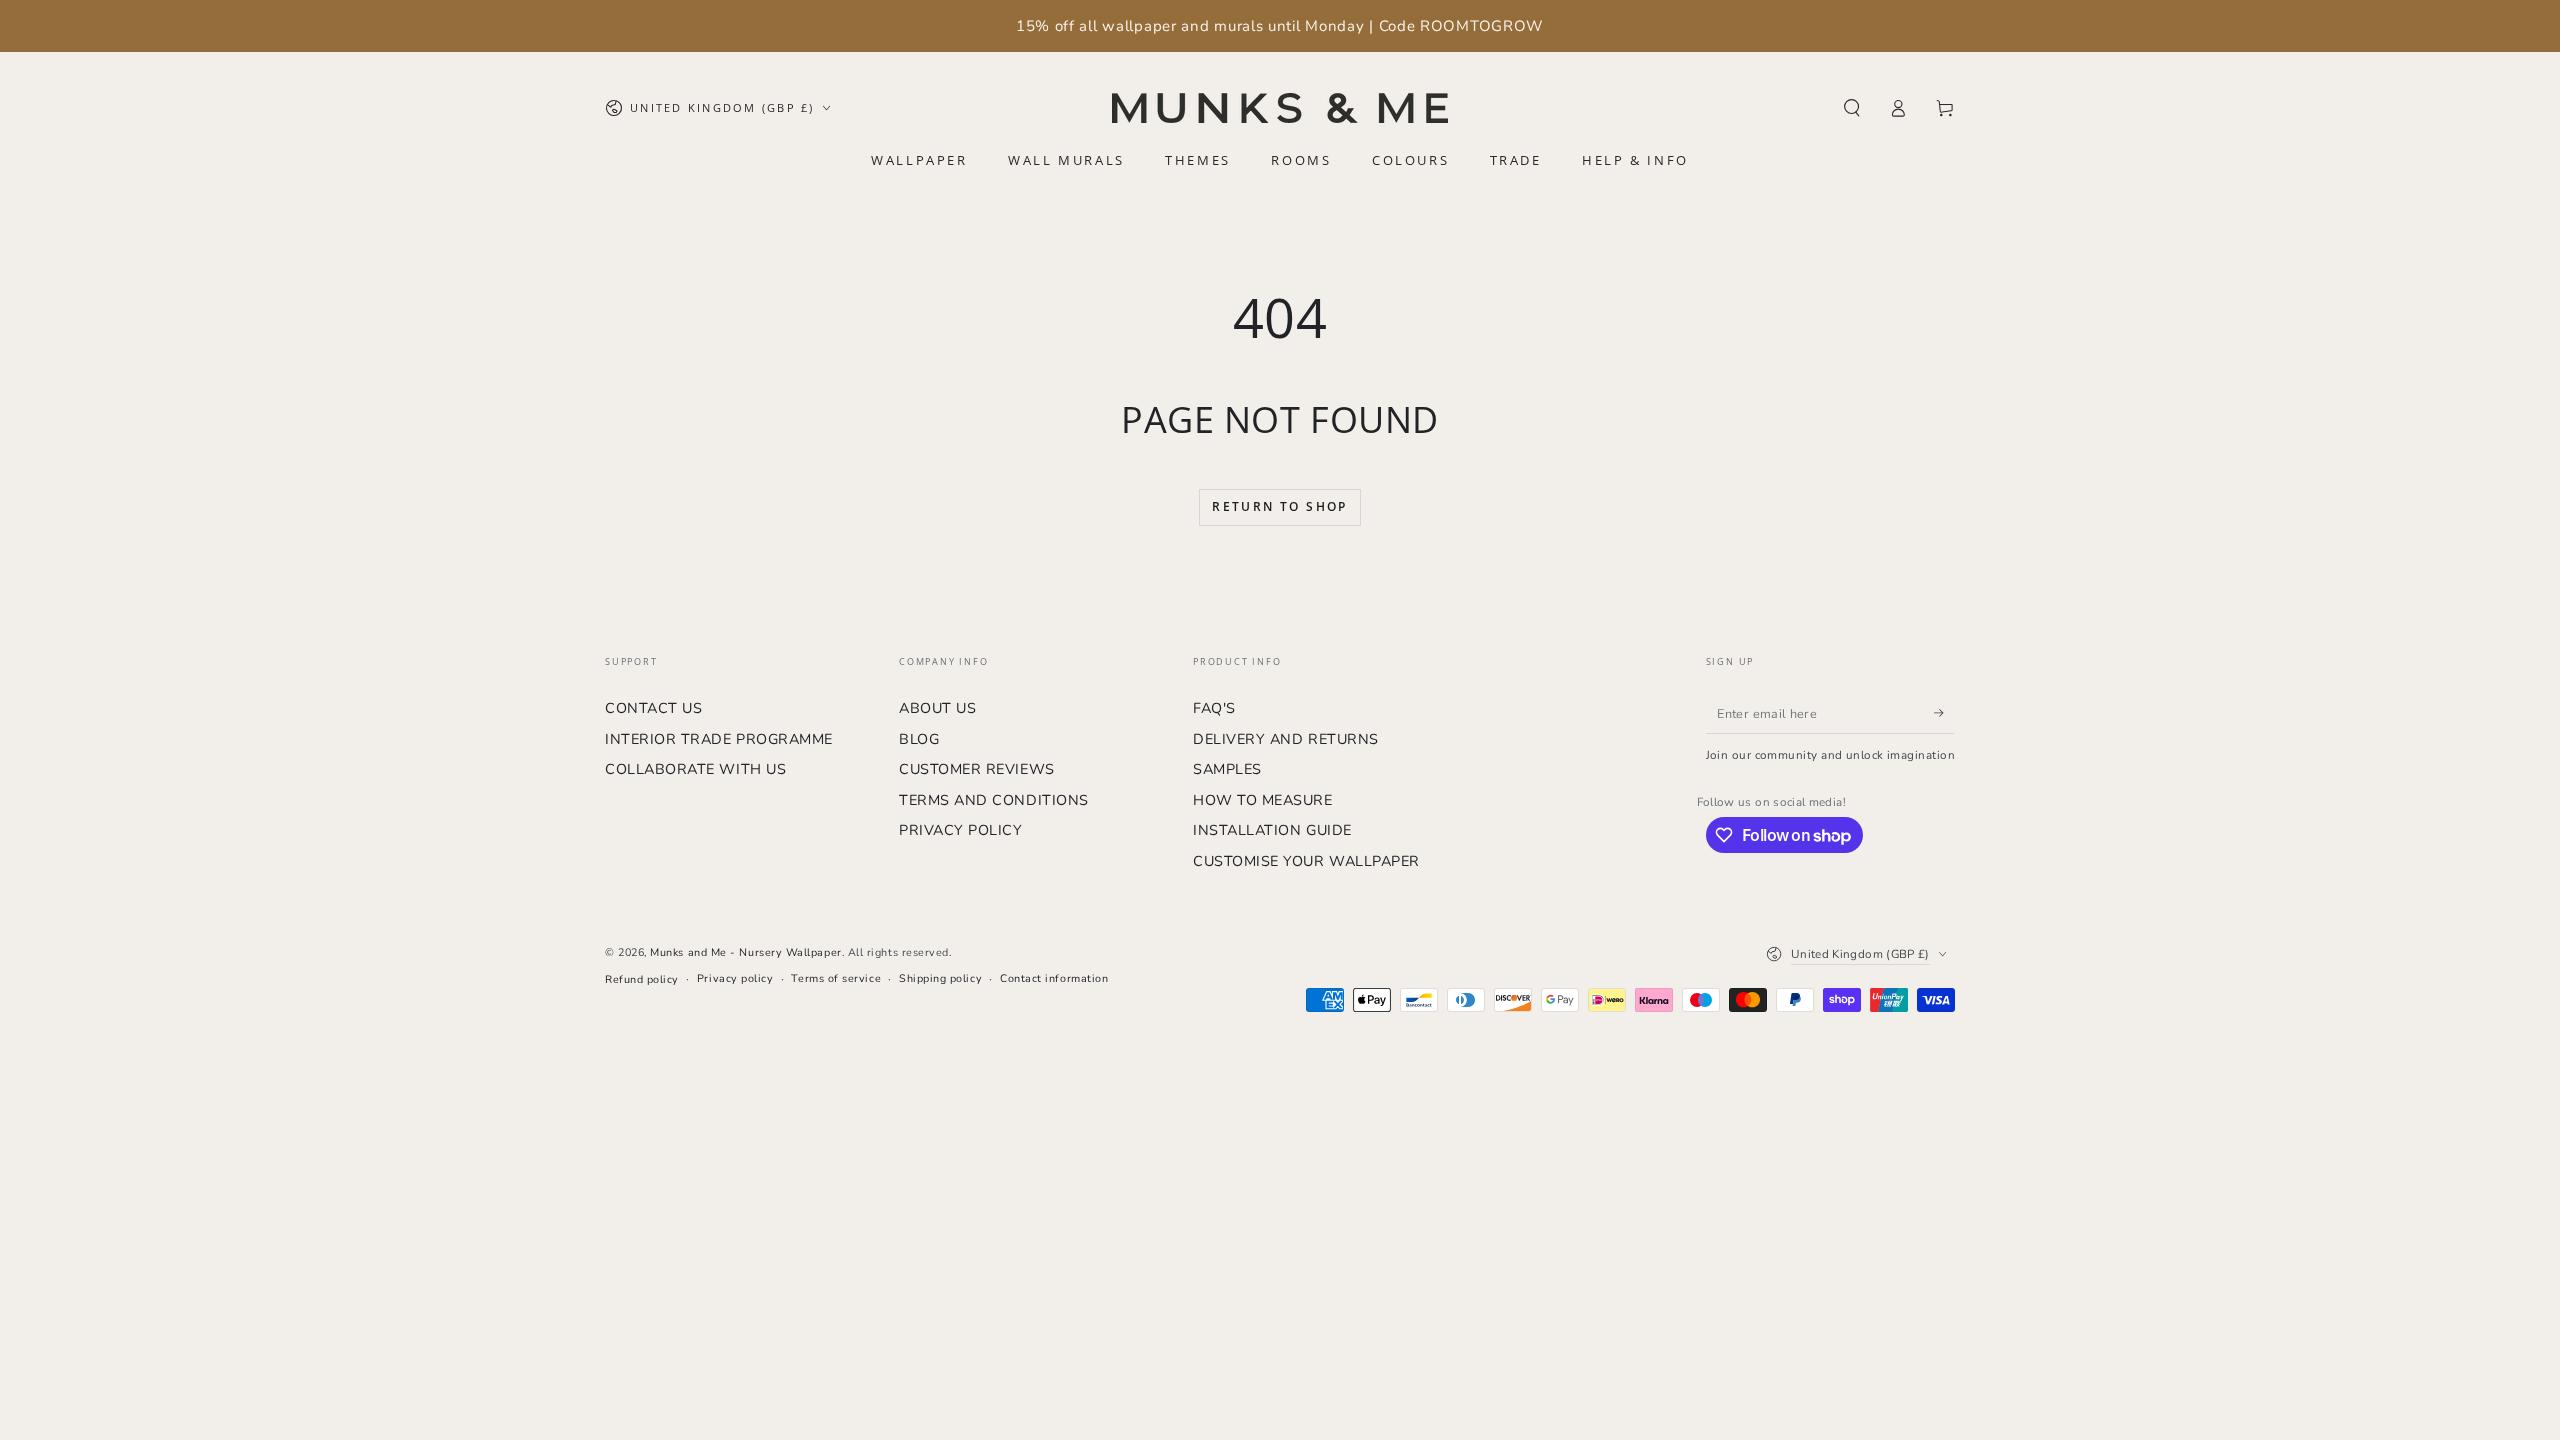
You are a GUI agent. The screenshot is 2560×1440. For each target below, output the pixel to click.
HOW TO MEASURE (1263, 800)
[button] (1851, 108)
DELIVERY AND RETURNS (1286, 739)
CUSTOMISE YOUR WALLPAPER (1306, 861)
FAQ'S (1214, 708)
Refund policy (642, 979)
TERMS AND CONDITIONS (994, 800)
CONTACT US (653, 708)
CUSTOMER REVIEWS (977, 769)
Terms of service (836, 978)
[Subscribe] (1944, 713)
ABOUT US (937, 708)
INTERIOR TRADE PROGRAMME (719, 739)
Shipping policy (940, 978)
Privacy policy (735, 978)
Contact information (1054, 978)
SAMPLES (1227, 769)
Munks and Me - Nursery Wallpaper (745, 952)
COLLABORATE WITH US (695, 769)
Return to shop (1280, 506)
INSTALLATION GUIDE (1272, 830)
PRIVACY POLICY (961, 830)
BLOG (919, 739)
